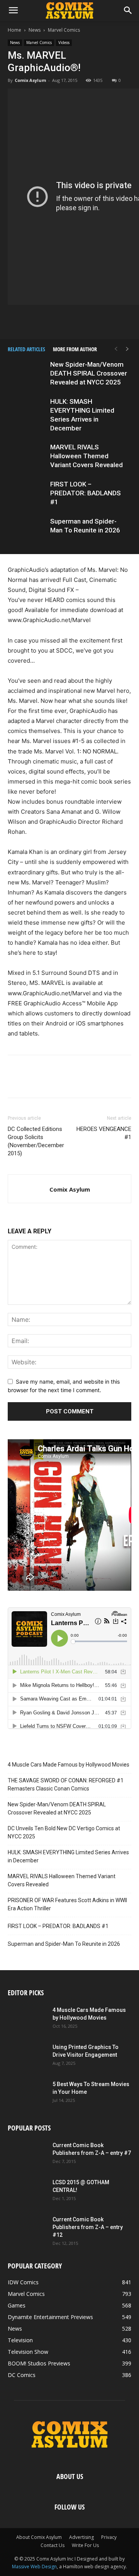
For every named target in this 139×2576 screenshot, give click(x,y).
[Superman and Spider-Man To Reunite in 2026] (27, 530)
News (35, 30)
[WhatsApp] (87, 321)
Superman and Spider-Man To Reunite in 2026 (64, 1944)
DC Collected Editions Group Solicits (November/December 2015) (36, 1141)
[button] (13, 10)
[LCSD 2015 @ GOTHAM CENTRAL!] (27, 2192)
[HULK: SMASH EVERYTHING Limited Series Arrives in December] (27, 411)
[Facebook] (34, 321)
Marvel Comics (64, 30)
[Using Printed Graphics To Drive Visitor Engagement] (27, 2057)
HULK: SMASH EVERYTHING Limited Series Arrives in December (68, 1856)
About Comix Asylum (39, 2537)
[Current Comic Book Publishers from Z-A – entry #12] (27, 2229)
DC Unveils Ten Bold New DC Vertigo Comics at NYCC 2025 (64, 1832)
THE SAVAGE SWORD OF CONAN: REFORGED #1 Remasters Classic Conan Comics (66, 1784)
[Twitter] (51, 321)
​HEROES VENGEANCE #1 (104, 1133)
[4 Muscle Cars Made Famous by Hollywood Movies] (27, 2020)
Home (14, 30)
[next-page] (127, 349)
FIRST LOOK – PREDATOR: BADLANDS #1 (86, 493)
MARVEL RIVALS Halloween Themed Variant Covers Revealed (86, 456)
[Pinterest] (69, 321)
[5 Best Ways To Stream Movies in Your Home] (27, 2094)
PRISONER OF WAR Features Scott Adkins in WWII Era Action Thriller (67, 1904)
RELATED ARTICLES (26, 349)
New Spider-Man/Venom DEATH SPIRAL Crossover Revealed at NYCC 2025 (89, 373)
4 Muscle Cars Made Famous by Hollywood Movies (69, 1765)
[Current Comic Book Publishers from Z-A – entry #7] (27, 2155)
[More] (105, 321)
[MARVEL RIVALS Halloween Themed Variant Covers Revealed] (27, 456)
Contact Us (53, 2545)
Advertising (81, 2537)
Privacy (109, 2537)
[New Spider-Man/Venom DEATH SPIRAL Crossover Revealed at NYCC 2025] (27, 373)
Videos (64, 43)
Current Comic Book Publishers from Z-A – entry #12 (88, 2227)
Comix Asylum (30, 80)
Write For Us (85, 2545)
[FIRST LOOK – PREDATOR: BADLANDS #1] (27, 493)
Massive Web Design (34, 2567)
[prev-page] (116, 349)
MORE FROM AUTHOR (75, 349)
